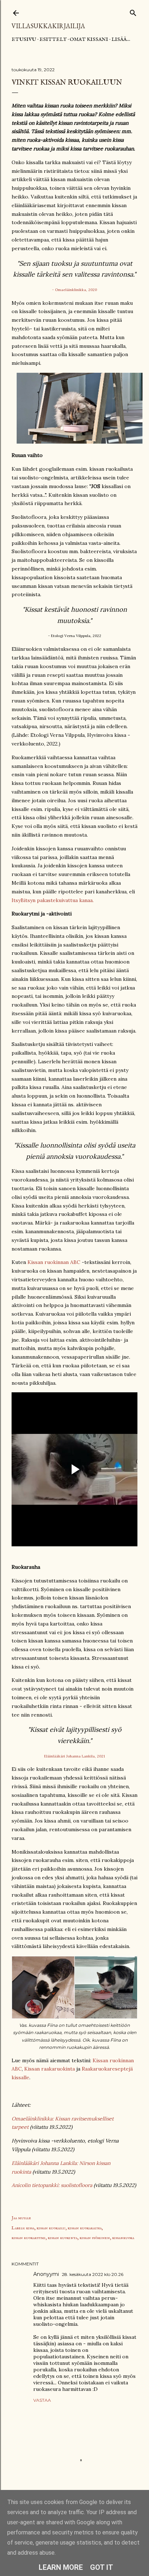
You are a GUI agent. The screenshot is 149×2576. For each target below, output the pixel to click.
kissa (30, 2228)
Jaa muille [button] (21, 2218)
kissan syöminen (95, 2238)
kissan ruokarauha (85, 2228)
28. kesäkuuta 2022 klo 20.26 (93, 2274)
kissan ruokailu (51, 2228)
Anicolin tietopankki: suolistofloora (52, 2185)
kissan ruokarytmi (29, 2238)
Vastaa (42, 2400)
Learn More (61, 2567)
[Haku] (133, 11)
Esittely (53, 39)
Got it (102, 2567)
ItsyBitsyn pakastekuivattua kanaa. (53, 900)
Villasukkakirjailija (48, 26)
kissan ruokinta (63, 2238)
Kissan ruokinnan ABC (54, 1262)
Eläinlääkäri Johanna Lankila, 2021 (74, 1756)
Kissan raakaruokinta (50, 2069)
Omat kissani (89, 39)
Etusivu (24, 39)
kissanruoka (123, 2238)
